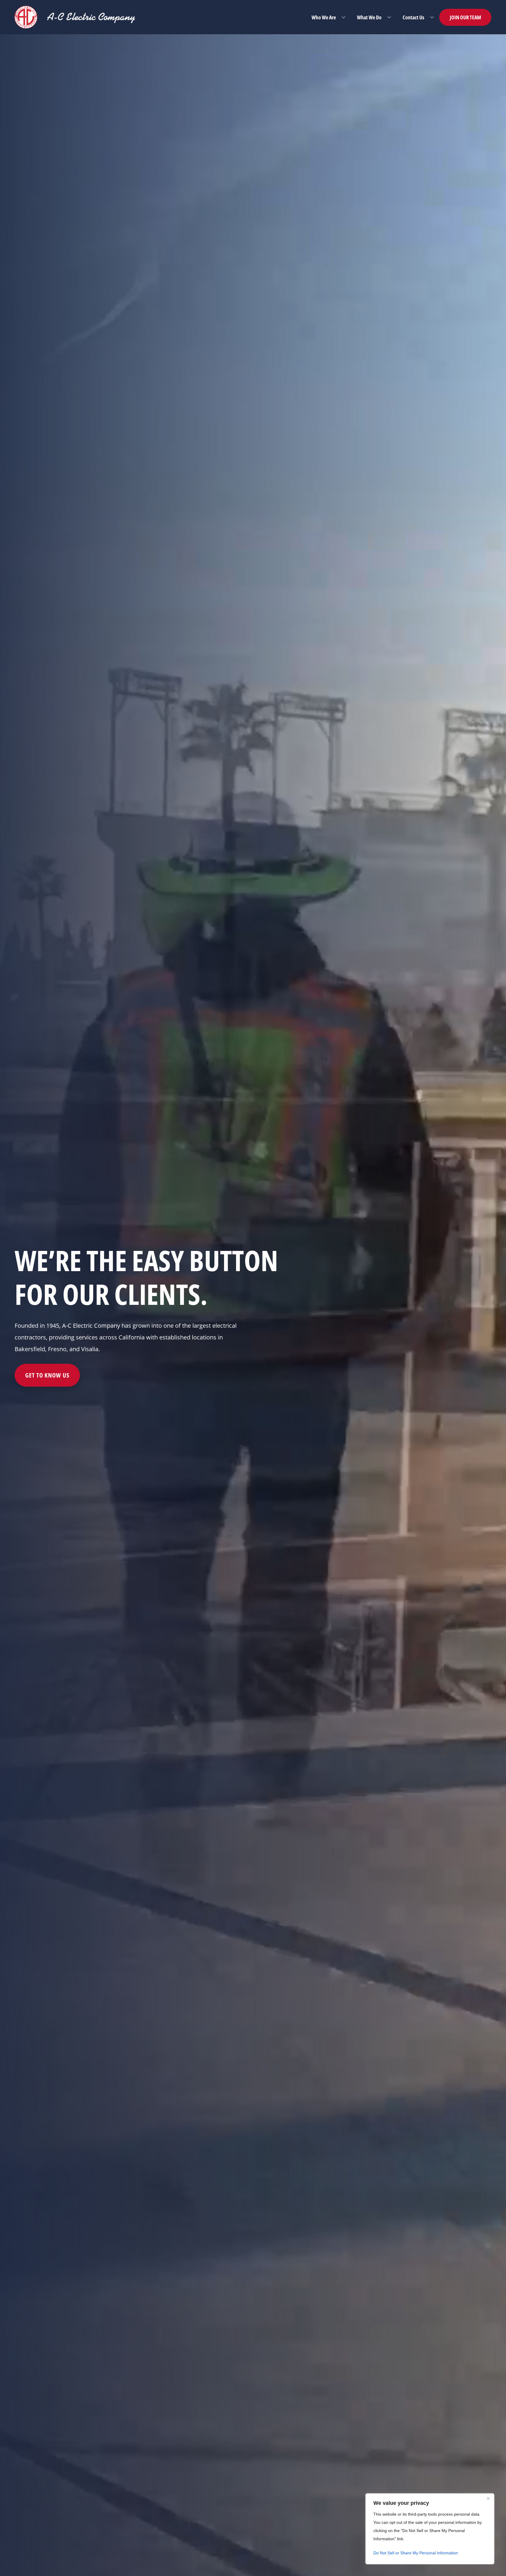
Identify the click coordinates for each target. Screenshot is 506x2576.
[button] (343, 17)
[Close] (488, 2498)
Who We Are (324, 17)
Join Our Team (465, 17)
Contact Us (413, 17)
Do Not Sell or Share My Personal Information (416, 2553)
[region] (430, 2529)
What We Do (369, 17)
